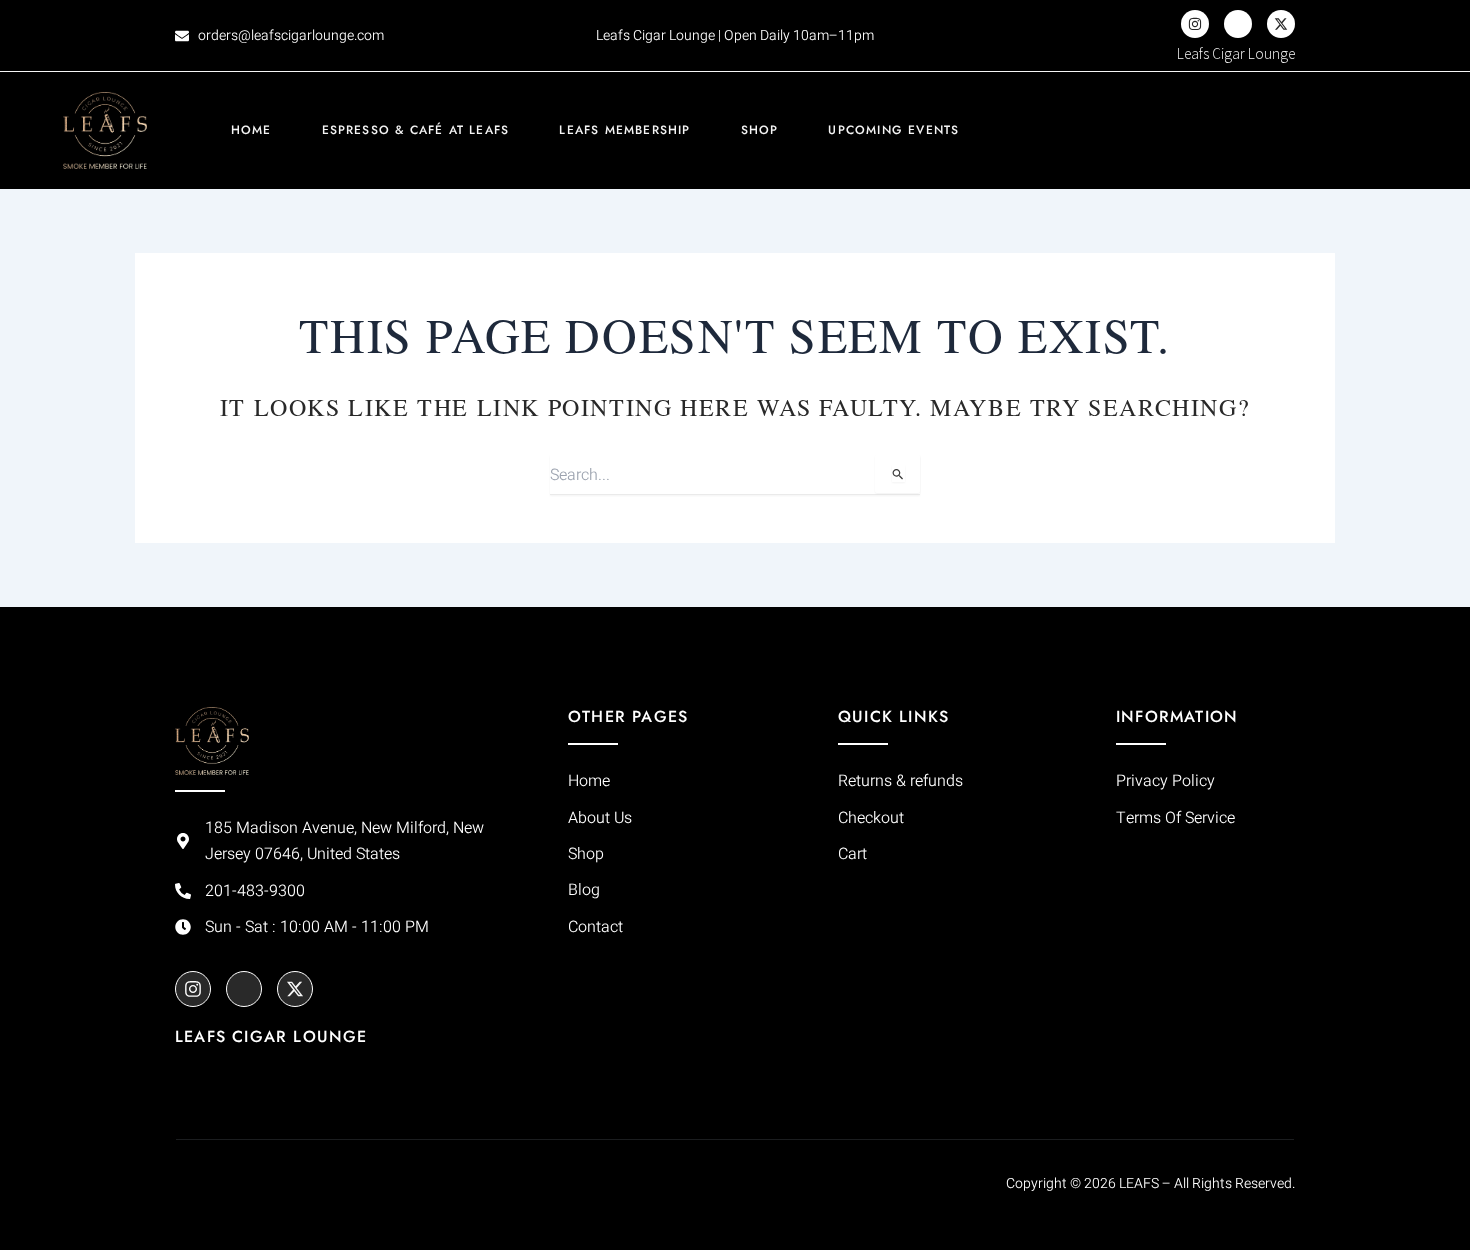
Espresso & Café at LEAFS (416, 130)
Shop (760, 130)
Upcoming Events (893, 130)
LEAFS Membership (624, 130)
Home (251, 130)
